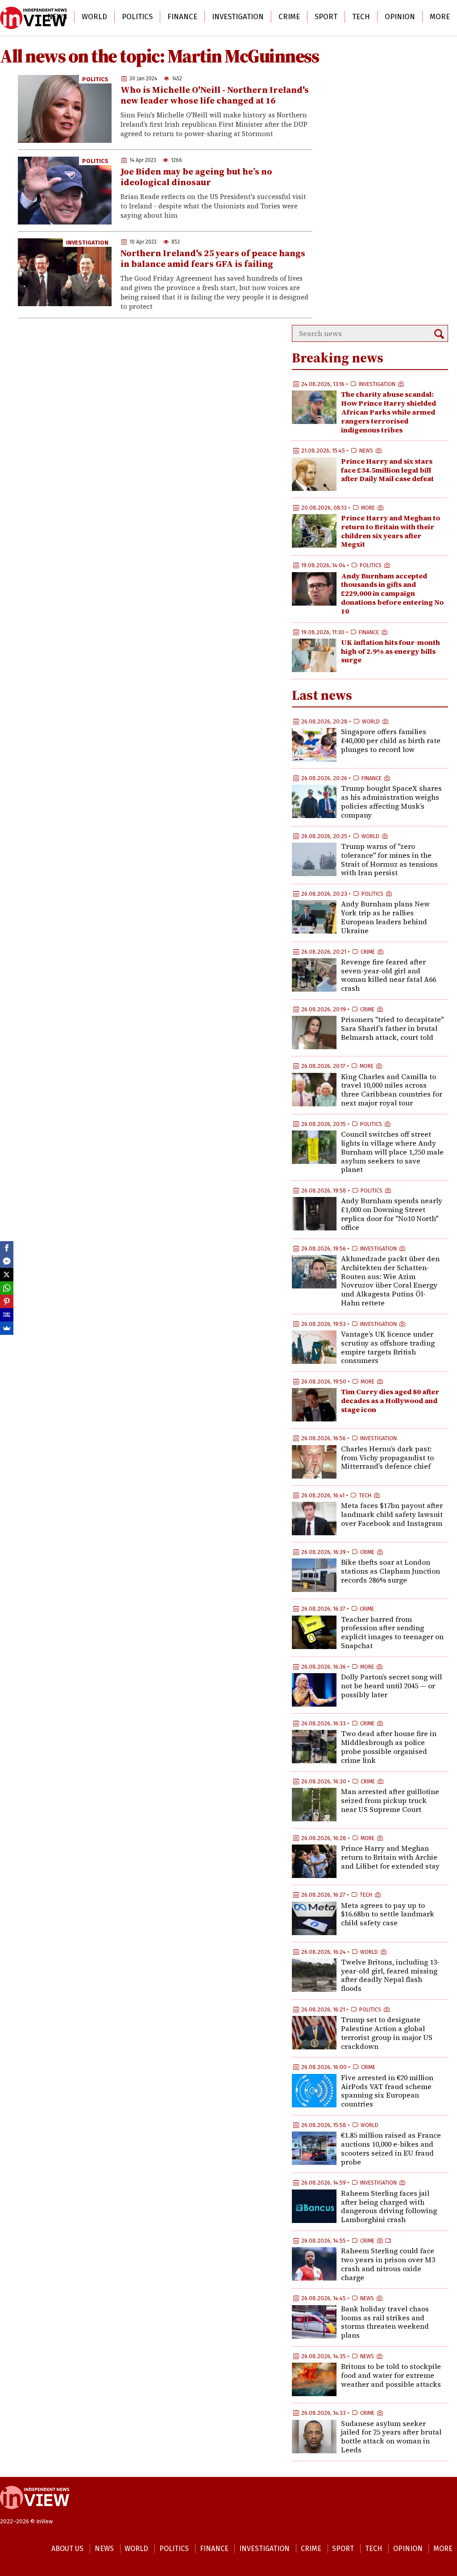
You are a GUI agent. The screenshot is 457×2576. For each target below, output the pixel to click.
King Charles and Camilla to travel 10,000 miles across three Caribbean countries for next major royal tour (392, 1090)
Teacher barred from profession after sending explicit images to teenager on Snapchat (392, 1632)
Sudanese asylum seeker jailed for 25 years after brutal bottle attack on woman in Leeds (391, 2437)
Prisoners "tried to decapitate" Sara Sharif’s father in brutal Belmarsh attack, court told (392, 1028)
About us (67, 2549)
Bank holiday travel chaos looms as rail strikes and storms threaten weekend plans (385, 2322)
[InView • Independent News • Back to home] (33, 18)
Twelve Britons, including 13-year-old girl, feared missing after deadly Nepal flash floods (390, 1975)
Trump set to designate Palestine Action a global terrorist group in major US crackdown (387, 2033)
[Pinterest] (7, 1301)
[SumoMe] (7, 1328)
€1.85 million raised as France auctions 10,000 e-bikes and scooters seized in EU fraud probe (391, 2148)
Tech (361, 17)
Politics (137, 17)
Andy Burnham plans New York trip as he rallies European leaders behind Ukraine (385, 917)
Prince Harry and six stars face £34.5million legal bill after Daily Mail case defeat (387, 470)
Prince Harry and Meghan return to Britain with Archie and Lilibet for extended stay (390, 1857)
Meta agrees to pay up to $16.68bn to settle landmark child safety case (388, 1914)
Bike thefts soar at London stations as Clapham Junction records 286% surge (391, 1571)
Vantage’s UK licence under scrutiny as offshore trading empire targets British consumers (388, 1347)
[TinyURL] (7, 1315)
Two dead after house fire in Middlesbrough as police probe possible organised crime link (389, 1747)
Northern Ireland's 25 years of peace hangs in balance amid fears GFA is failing (213, 258)
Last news (322, 695)
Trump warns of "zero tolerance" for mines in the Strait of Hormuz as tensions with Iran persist (389, 859)
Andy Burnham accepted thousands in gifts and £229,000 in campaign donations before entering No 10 (392, 593)
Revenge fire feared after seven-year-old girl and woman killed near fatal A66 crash (388, 975)
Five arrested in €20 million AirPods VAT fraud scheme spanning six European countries (387, 2091)
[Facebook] (7, 1248)
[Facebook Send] (7, 1261)
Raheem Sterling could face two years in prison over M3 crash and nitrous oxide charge (388, 2264)
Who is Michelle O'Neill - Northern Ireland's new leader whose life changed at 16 (215, 95)
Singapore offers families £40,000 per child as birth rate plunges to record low (391, 740)
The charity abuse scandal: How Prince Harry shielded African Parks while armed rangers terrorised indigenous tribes (388, 412)
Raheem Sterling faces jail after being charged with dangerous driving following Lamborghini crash (389, 2206)
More (440, 17)
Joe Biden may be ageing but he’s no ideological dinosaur (196, 177)
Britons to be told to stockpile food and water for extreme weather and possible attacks (391, 2375)
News (57, 17)
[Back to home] (35, 2514)
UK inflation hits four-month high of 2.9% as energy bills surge (391, 651)
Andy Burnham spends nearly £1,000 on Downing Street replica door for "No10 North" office (392, 1214)
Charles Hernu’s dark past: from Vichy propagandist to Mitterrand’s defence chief (387, 1458)
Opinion (400, 17)
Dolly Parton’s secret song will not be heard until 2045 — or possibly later (391, 1686)
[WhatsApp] (7, 1288)
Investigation (238, 17)
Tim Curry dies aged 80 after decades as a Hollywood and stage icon (390, 1400)
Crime (289, 17)
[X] (7, 1275)
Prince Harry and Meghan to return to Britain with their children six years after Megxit (391, 531)
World (94, 17)
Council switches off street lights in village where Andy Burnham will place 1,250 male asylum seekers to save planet (392, 1152)
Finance (182, 17)
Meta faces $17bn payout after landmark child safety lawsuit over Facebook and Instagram (392, 1514)
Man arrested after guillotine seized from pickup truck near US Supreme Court (390, 1800)
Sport (326, 17)
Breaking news (338, 358)
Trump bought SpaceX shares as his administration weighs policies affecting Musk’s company (391, 801)
